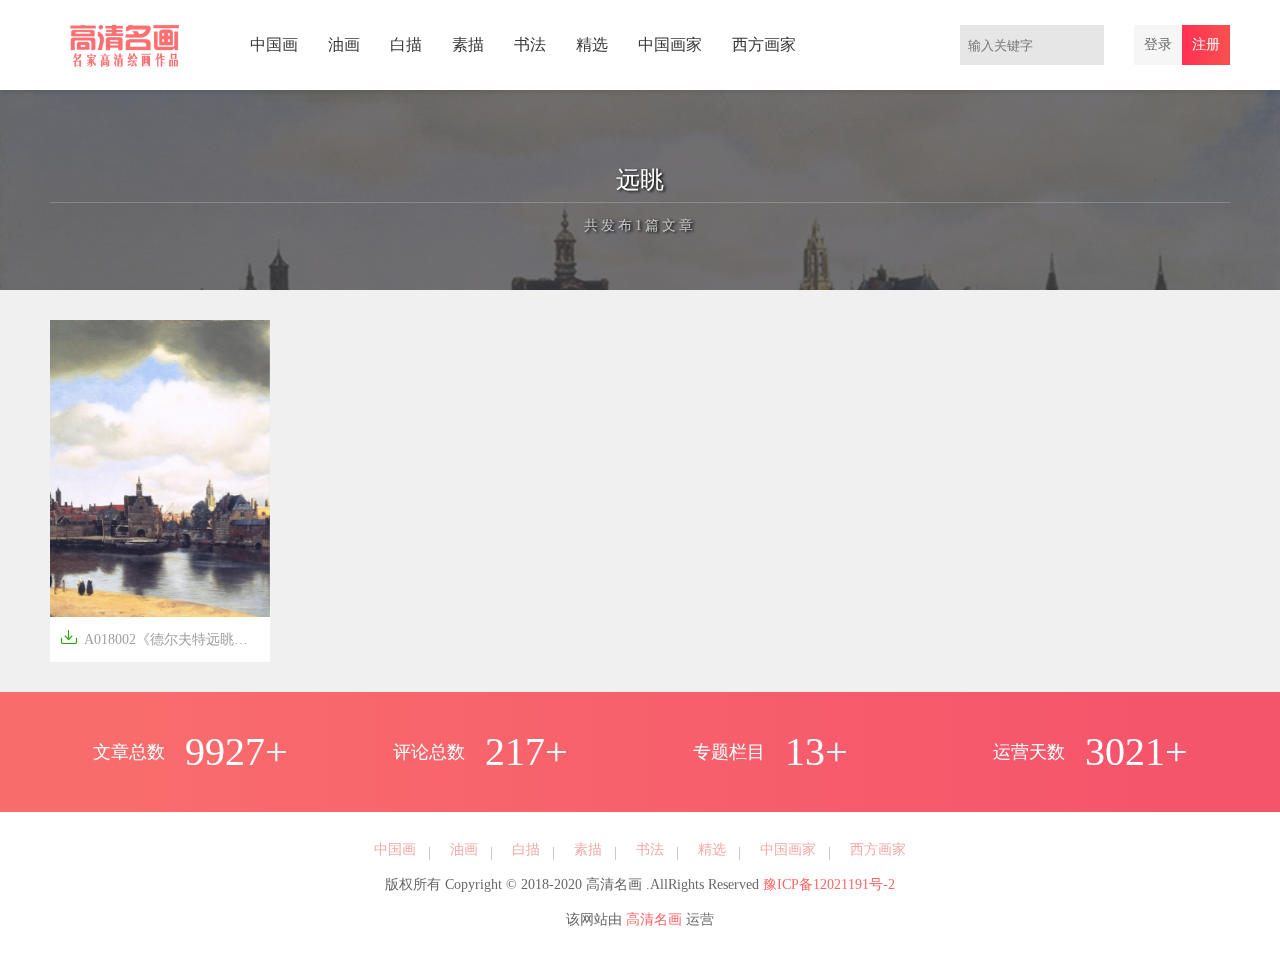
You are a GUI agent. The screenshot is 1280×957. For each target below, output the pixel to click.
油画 (344, 44)
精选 (592, 44)
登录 (1158, 44)
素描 (468, 44)
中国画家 (670, 44)
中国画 (274, 44)
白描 (406, 44)
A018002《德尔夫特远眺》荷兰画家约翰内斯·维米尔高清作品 (165, 637)
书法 (530, 44)
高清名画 (654, 919)
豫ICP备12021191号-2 (829, 884)
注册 (1206, 44)
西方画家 (764, 44)
